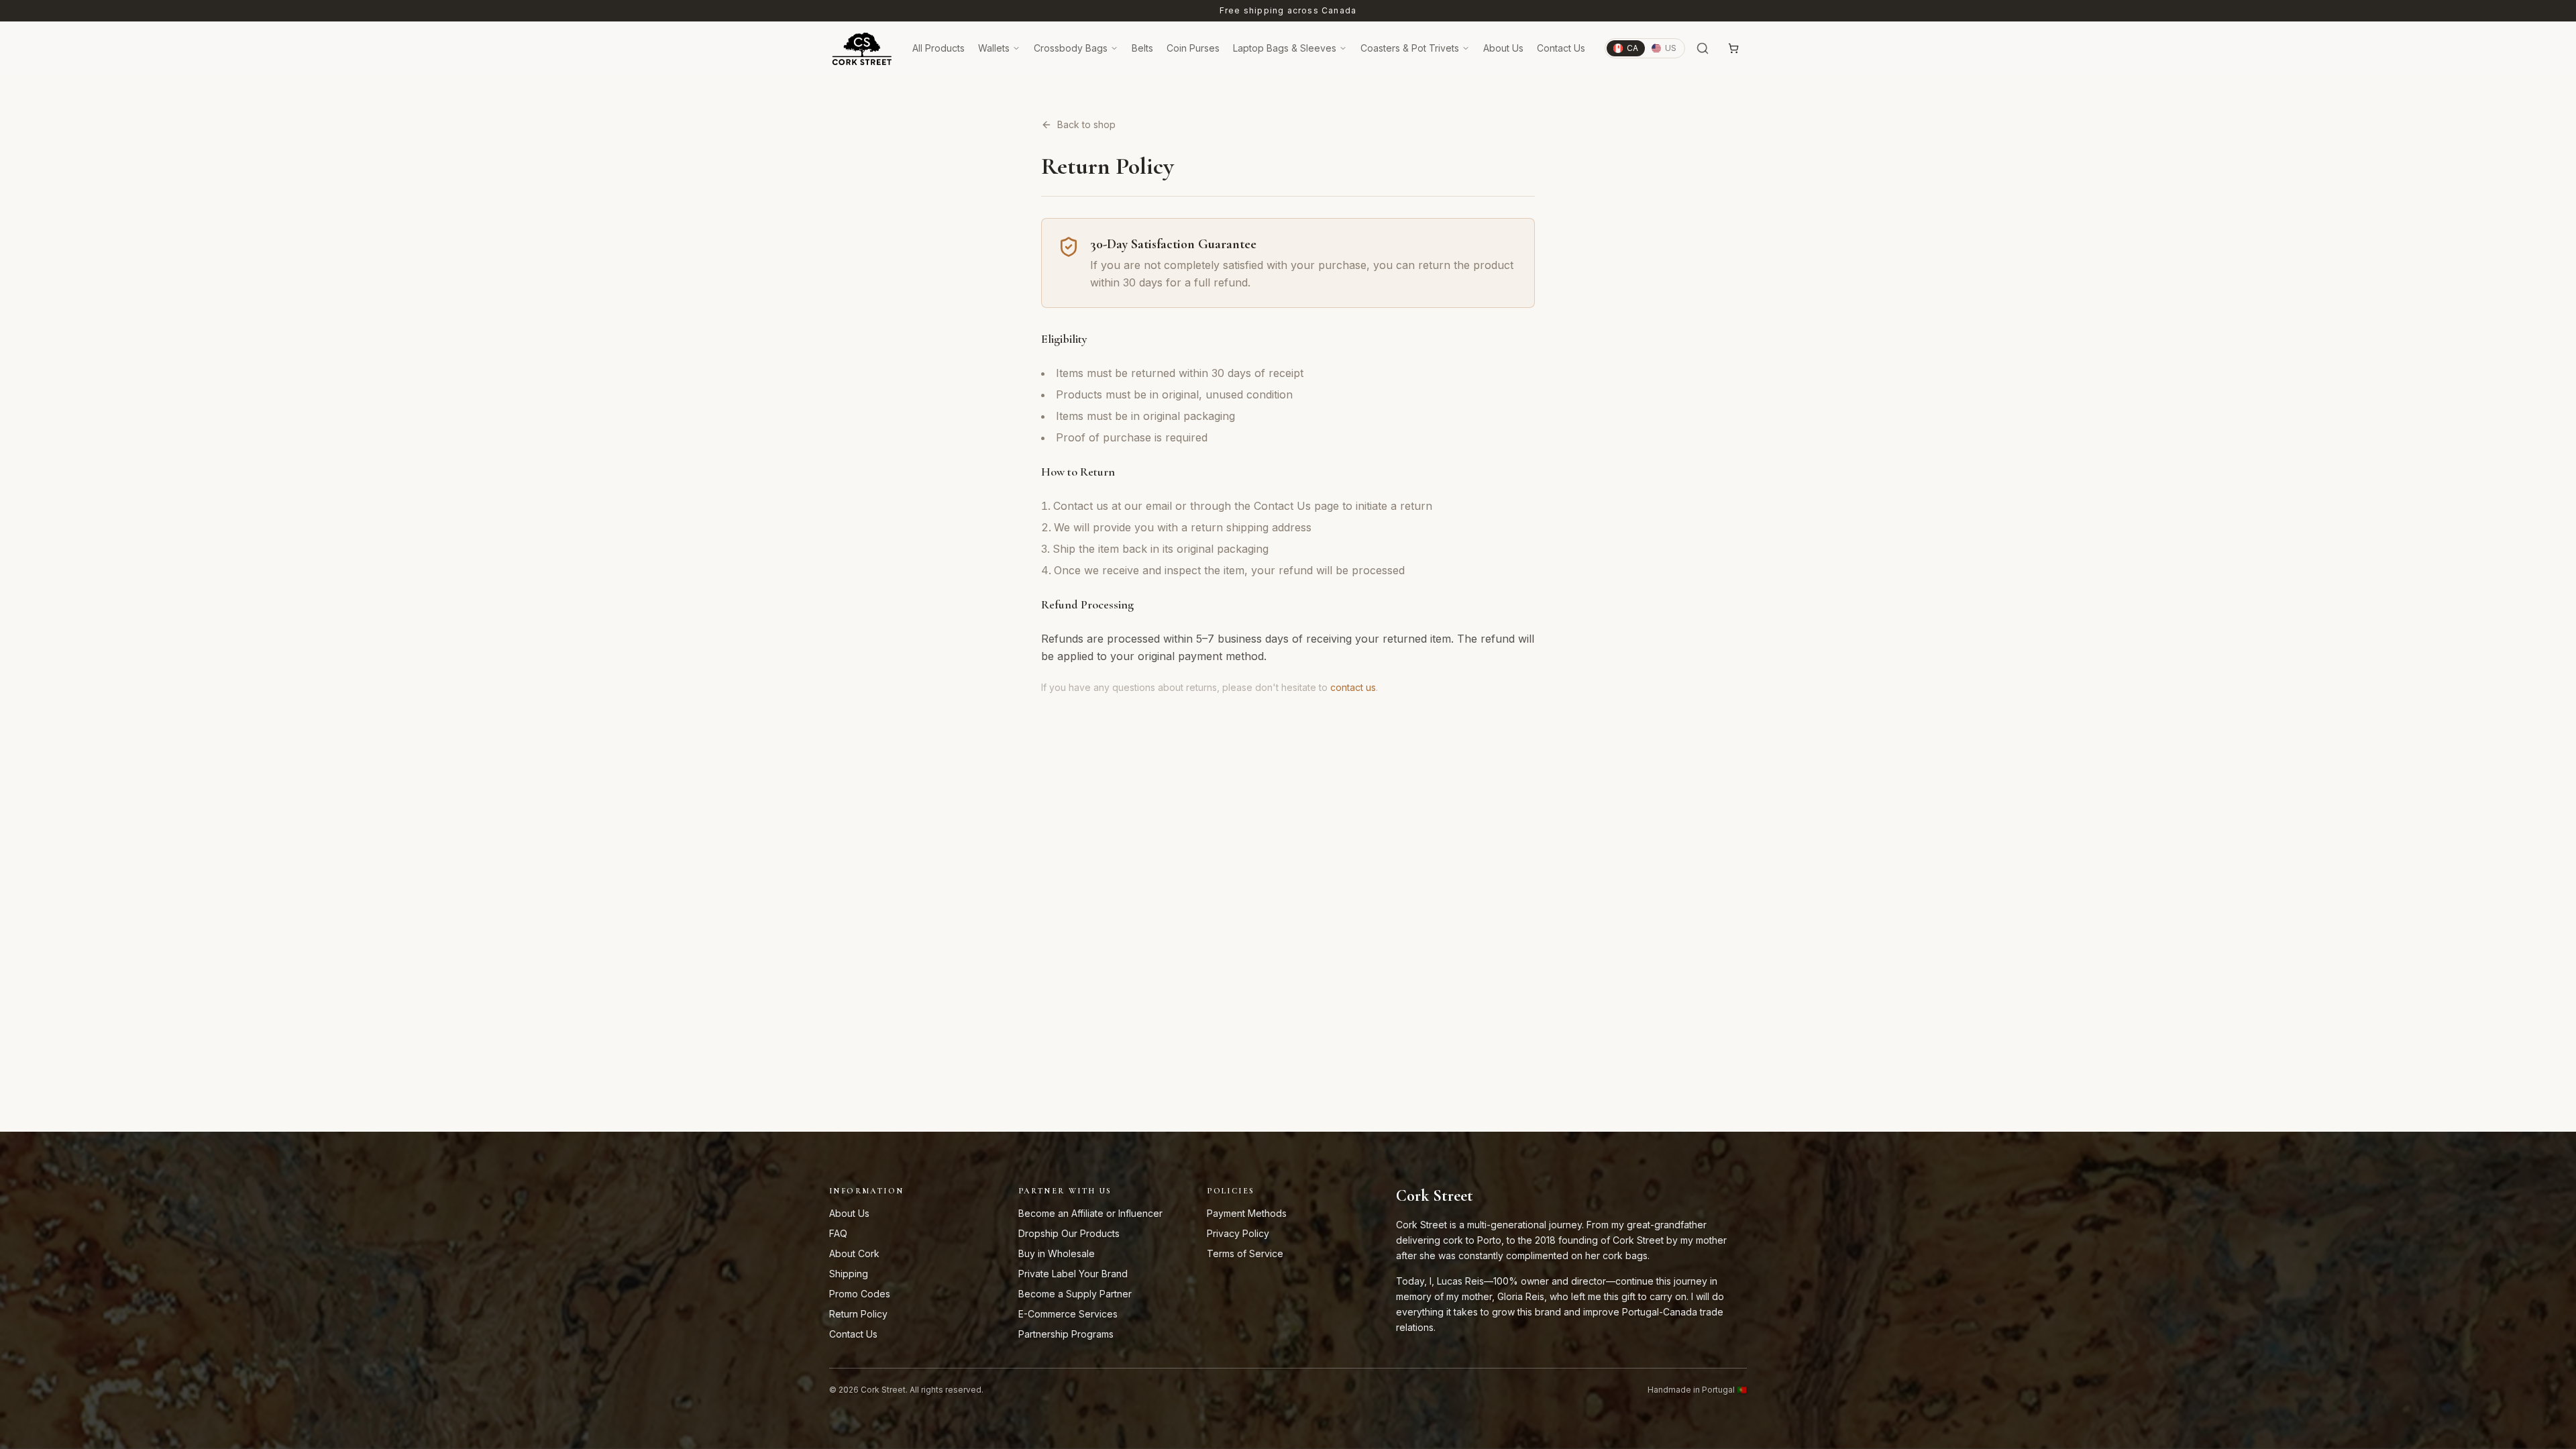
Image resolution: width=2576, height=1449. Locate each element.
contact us (1353, 687)
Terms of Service (1245, 1253)
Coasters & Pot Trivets (1410, 48)
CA (1632, 48)
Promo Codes (860, 1294)
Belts (1142, 48)
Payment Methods (1247, 1213)
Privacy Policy (1238, 1233)
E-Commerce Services (1068, 1314)
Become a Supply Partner (1075, 1294)
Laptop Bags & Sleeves (1285, 48)
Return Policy (858, 1314)
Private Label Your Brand (1073, 1274)
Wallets (994, 48)
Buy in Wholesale (1057, 1253)
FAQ (838, 1233)
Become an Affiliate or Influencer (1090, 1213)
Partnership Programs (1066, 1334)
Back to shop (1086, 124)
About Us (1503, 48)
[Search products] (1703, 48)
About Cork (854, 1253)
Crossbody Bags (1071, 48)
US (1671, 48)
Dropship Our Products (1069, 1233)
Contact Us (1561, 48)
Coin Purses (1193, 48)
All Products (938, 48)
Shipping (849, 1274)
